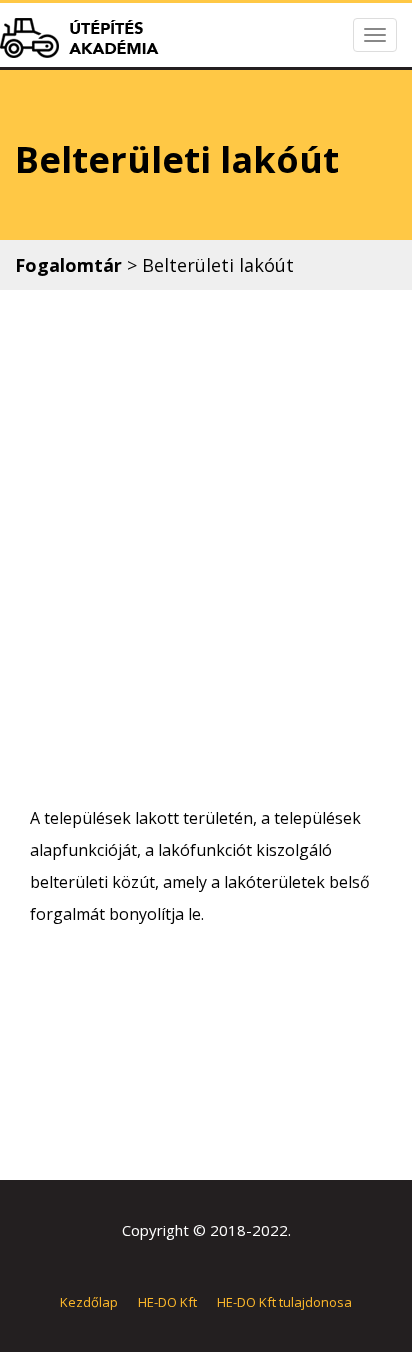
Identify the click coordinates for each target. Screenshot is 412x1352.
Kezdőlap (89, 1302)
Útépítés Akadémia (85, 38)
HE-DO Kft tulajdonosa (284, 1302)
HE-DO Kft (167, 1302)
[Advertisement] (206, 546)
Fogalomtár (68, 265)
